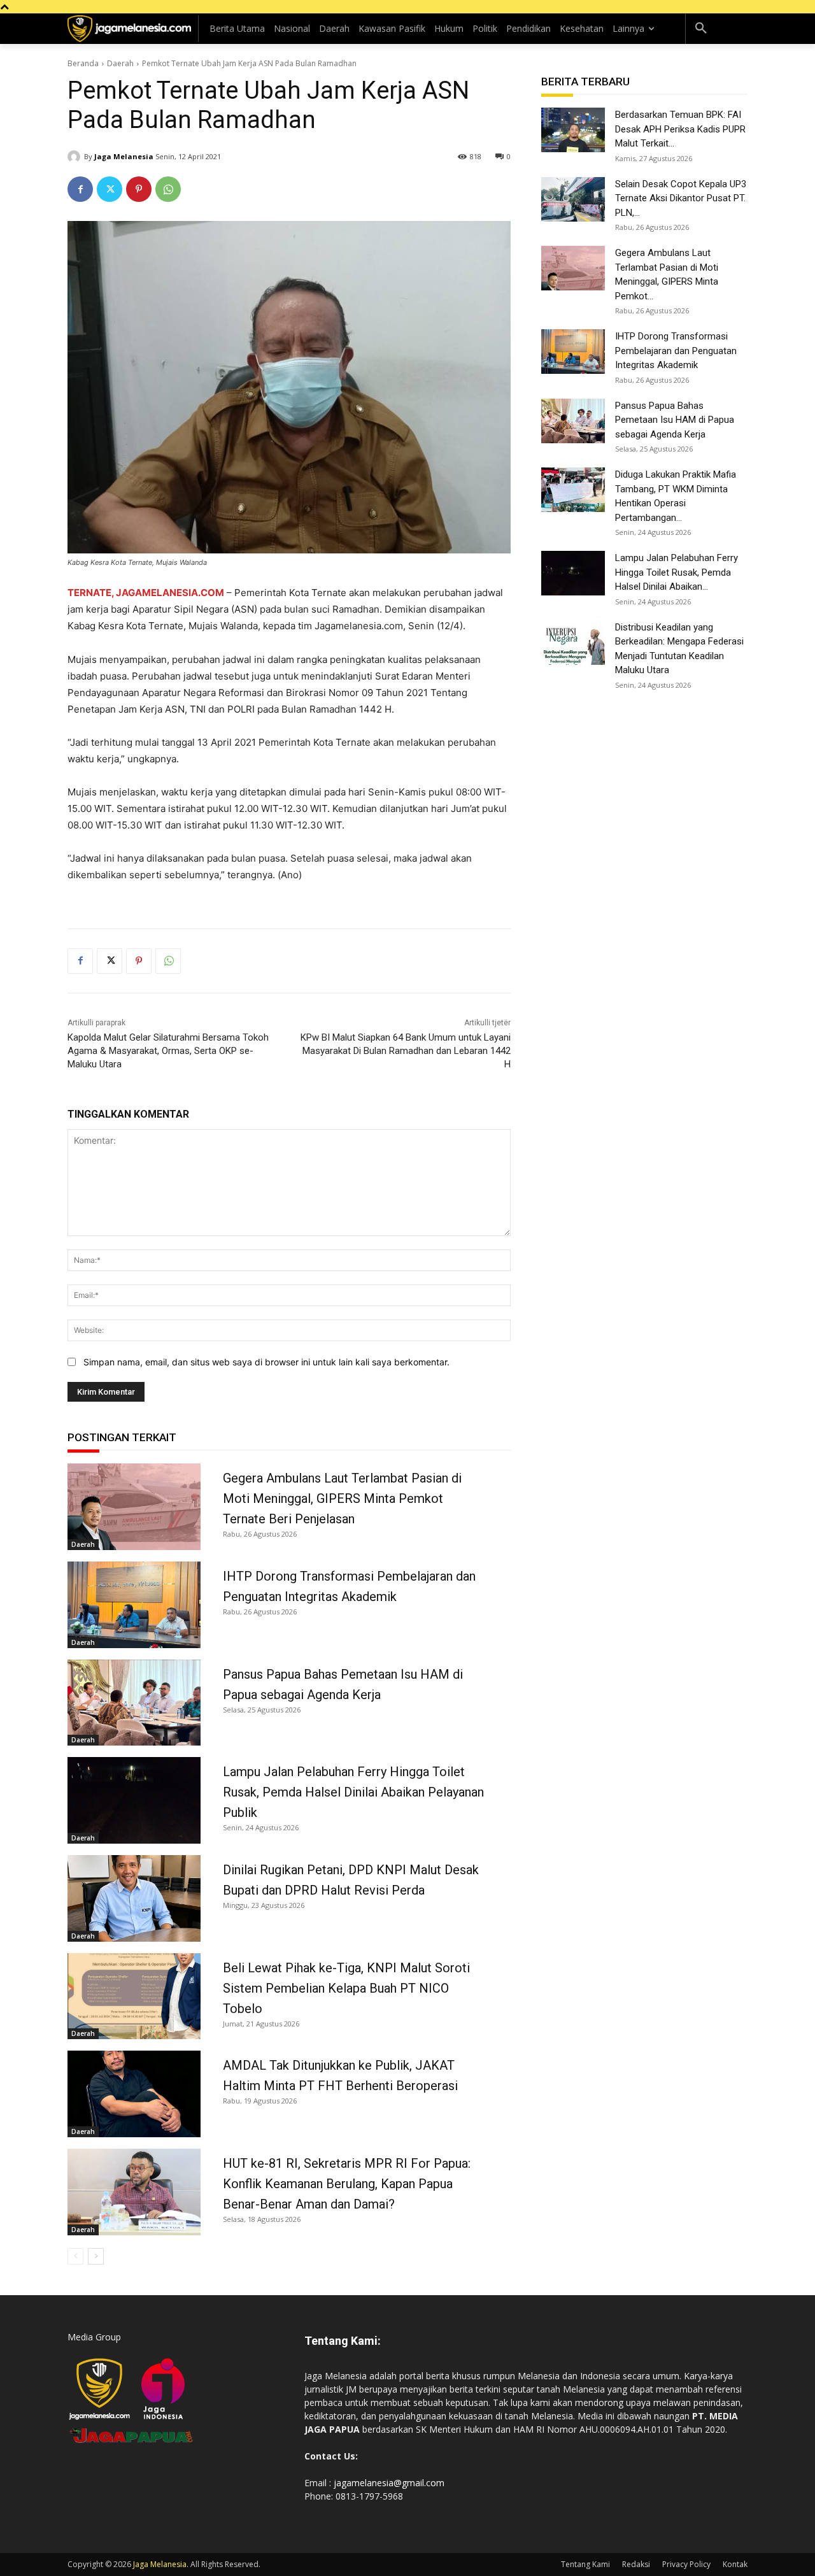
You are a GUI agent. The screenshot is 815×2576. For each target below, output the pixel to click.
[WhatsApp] (168, 189)
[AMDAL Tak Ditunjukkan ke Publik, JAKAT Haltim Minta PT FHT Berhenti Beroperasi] (134, 2094)
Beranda (83, 63)
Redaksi (636, 2564)
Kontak (735, 2564)
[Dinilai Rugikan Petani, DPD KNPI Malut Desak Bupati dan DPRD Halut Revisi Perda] (134, 1898)
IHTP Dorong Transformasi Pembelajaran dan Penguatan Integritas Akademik (676, 351)
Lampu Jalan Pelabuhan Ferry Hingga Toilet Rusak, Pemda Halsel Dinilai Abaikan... (677, 572)
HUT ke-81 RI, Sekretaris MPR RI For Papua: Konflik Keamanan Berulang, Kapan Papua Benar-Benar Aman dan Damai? (347, 2184)
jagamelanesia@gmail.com (389, 2483)
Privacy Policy (686, 2564)
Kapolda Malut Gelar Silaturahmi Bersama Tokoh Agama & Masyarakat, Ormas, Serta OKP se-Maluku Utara (168, 1051)
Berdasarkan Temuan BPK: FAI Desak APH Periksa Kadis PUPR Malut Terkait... (680, 129)
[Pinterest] (139, 189)
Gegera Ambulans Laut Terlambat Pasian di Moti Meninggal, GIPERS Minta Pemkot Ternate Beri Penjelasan (342, 1498)
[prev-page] (75, 2256)
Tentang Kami (585, 2564)
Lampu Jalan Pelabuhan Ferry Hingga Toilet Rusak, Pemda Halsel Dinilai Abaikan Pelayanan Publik (353, 1792)
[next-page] (96, 2256)
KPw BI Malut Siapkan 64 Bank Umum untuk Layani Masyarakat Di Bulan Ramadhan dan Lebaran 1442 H (406, 1051)
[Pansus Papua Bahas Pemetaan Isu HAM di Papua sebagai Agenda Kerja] (134, 1703)
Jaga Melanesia (124, 156)
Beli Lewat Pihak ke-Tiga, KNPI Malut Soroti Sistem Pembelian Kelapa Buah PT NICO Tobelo (346, 1988)
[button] (701, 29)
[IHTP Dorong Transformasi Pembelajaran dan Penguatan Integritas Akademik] (134, 1605)
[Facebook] (80, 189)
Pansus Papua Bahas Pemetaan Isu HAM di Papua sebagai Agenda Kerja (675, 420)
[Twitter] (110, 189)
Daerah (120, 63)
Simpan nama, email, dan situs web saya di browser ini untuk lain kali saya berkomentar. (266, 1362)
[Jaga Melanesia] (76, 157)
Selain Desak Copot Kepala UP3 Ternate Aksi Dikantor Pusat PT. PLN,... (681, 198)
